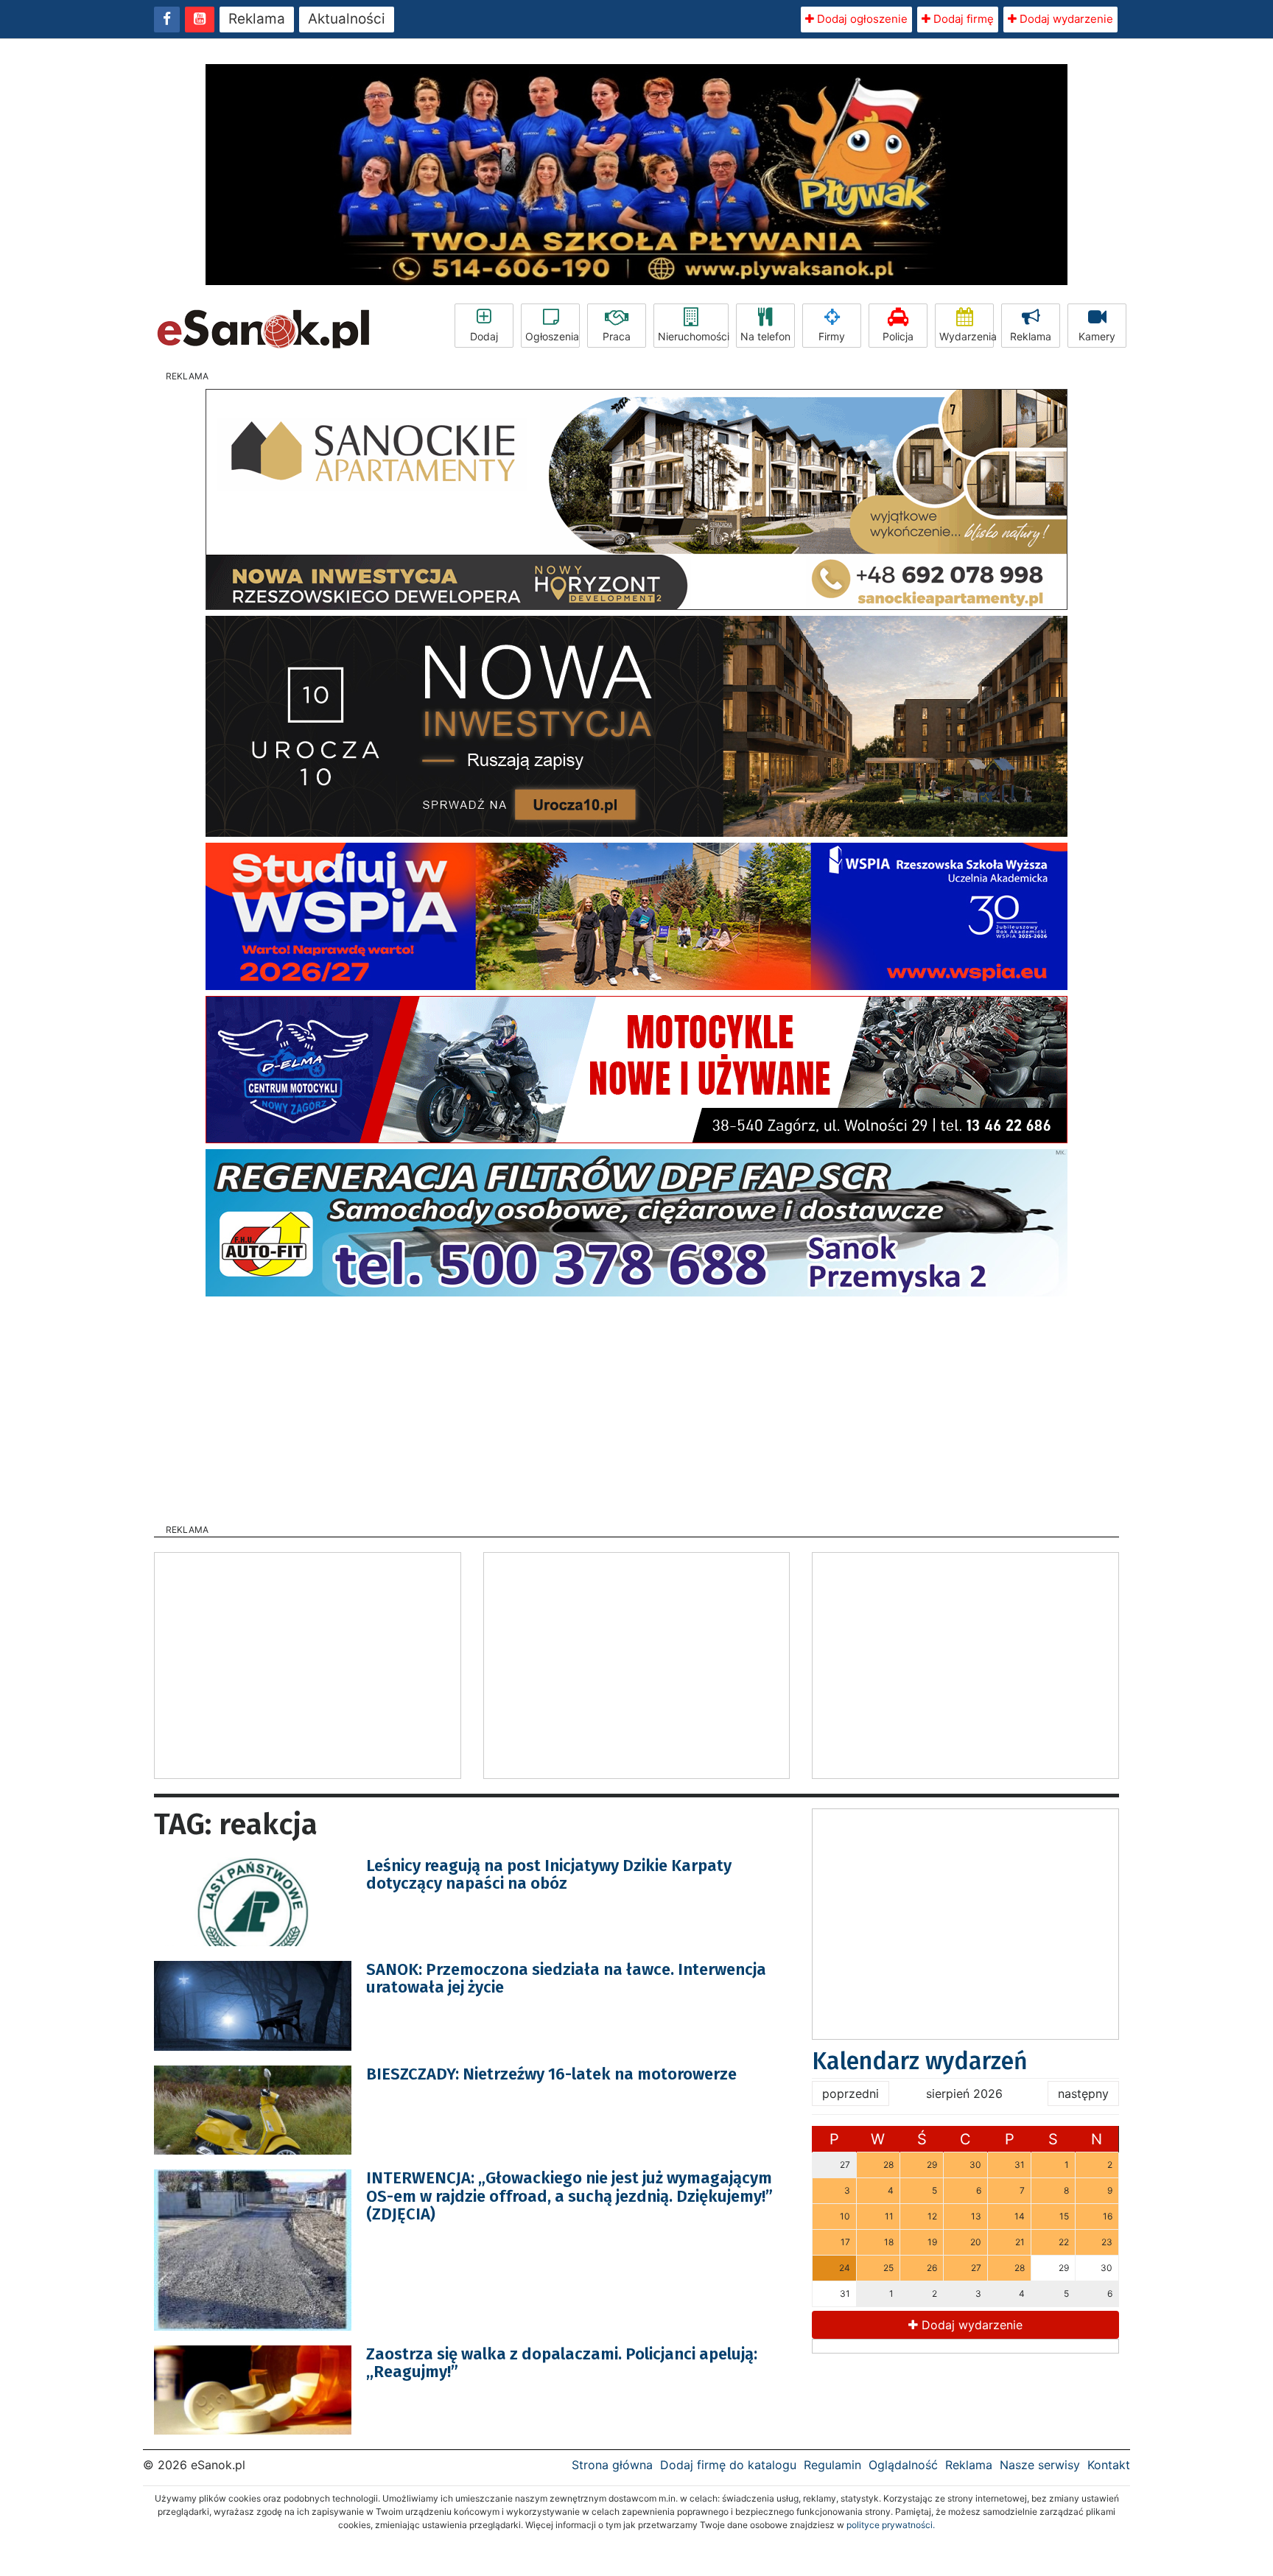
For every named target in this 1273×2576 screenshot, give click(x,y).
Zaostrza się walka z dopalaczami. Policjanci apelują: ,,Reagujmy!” (562, 2363)
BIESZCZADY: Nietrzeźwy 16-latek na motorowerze (551, 2074)
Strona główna (612, 2465)
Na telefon (765, 336)
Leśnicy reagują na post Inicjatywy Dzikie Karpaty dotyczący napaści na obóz (549, 1874)
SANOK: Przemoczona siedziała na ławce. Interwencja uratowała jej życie (566, 1978)
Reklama (257, 19)
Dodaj (484, 336)
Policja (898, 336)
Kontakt (1109, 2465)
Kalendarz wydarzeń (920, 2061)
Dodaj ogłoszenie (861, 19)
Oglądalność (903, 2465)
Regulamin (832, 2465)
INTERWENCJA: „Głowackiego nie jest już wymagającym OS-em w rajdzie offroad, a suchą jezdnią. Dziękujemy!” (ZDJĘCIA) (569, 2196)
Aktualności (347, 19)
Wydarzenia (967, 336)
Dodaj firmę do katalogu (728, 2465)
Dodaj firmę (962, 19)
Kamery (1097, 336)
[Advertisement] (636, 1405)
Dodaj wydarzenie (1065, 19)
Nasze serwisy (1040, 2465)
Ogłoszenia (552, 336)
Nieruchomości (693, 336)
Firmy (832, 336)
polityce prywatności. (891, 2525)
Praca (617, 336)
